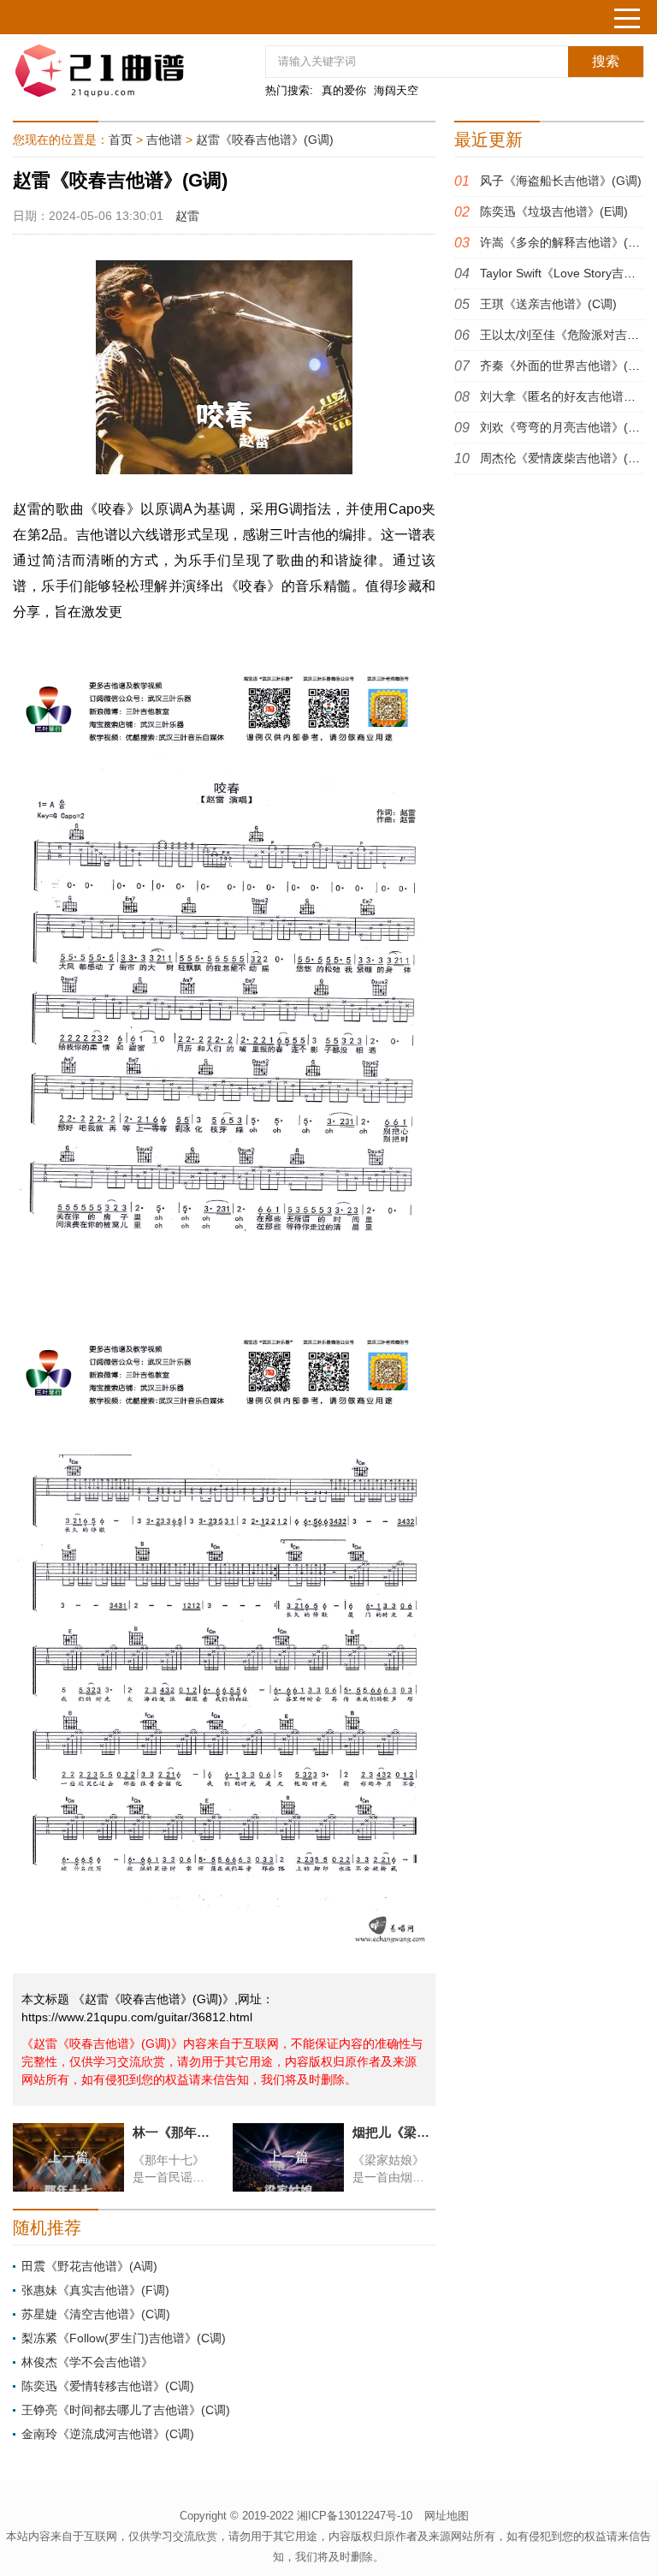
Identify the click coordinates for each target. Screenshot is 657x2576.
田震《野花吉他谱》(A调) (89, 2266)
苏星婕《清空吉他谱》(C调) (96, 2314)
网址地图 (447, 2516)
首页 (121, 140)
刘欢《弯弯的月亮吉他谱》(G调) (567, 427)
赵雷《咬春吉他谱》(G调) (265, 140)
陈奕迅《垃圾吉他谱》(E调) (554, 211)
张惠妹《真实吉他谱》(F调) (95, 2290)
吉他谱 (164, 140)
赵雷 (187, 216)
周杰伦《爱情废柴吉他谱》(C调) (566, 458)
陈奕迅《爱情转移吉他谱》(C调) (108, 2386)
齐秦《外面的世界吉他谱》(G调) (567, 366)
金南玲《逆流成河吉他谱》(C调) (108, 2434)
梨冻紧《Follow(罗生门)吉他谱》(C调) (124, 2338)
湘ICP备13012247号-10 (355, 2516)
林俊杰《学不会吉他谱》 (87, 2362)
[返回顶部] (622, 2300)
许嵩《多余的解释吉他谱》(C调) (566, 242)
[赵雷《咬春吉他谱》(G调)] (115, 71)
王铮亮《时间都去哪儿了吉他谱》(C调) (126, 2410)
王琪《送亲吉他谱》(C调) (548, 304)
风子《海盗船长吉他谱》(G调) (561, 181)
